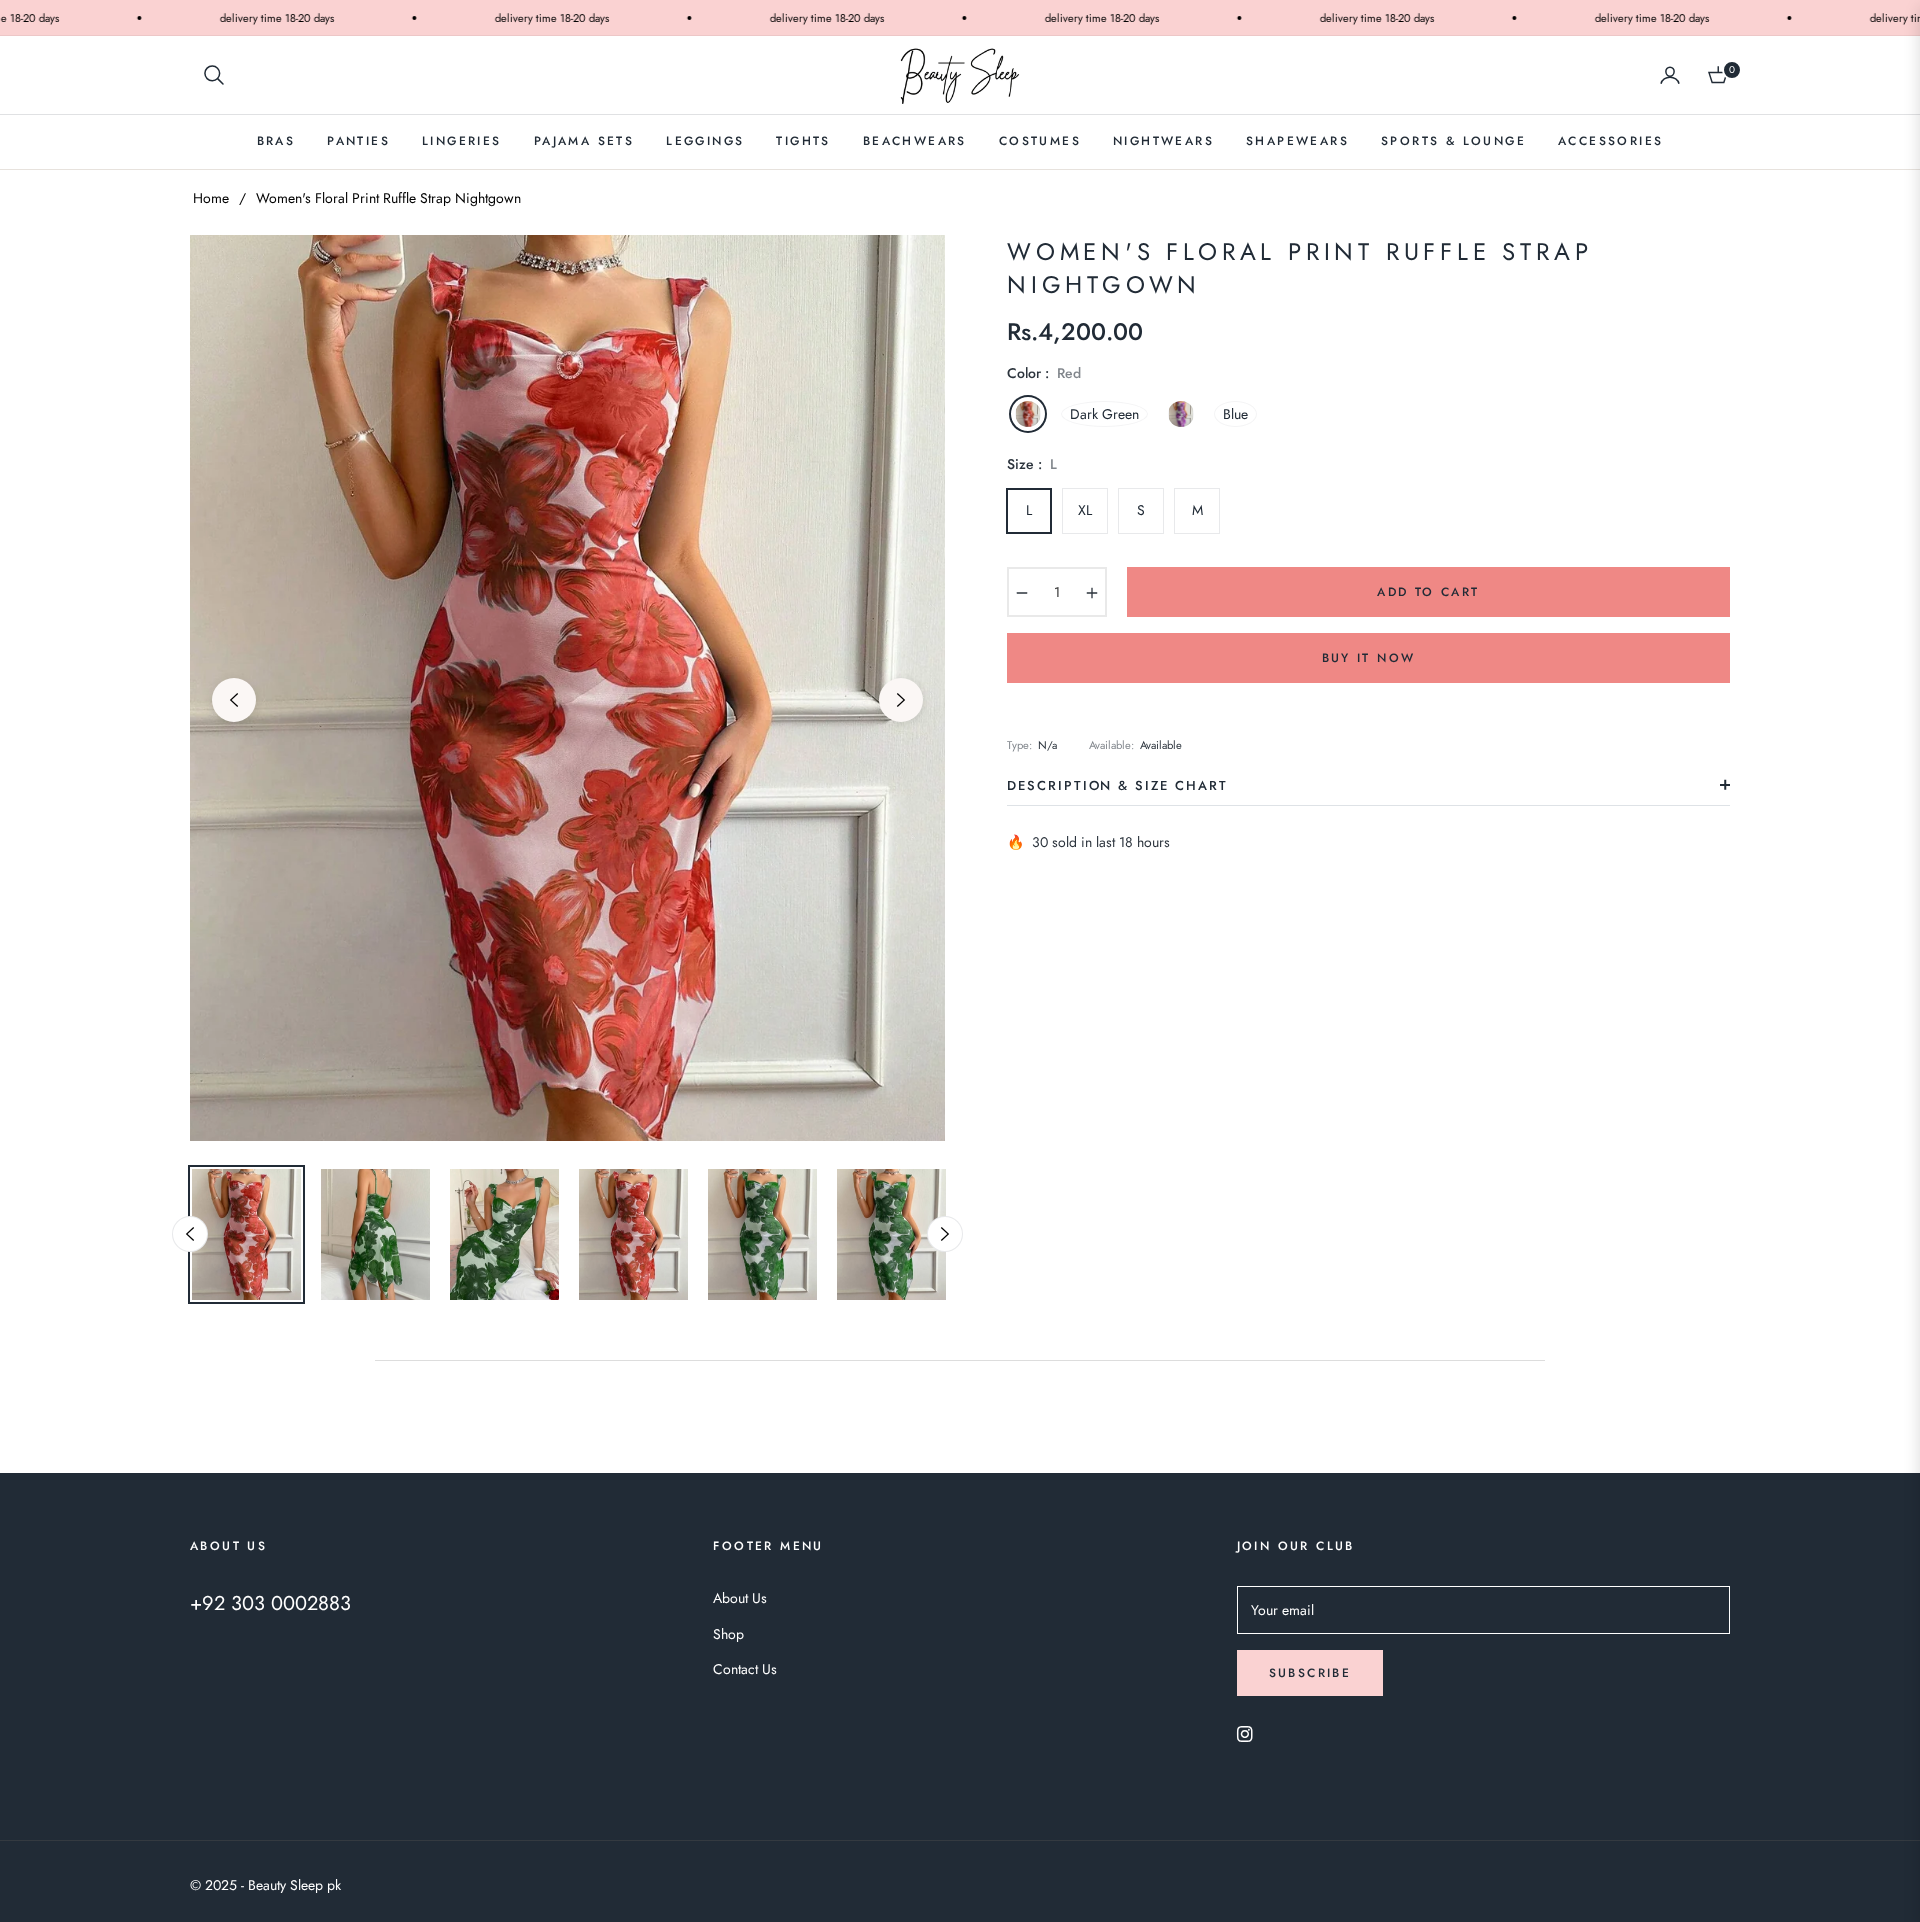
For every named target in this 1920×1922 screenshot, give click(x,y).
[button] (214, 75)
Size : (1032, 464)
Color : (1044, 373)
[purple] (1181, 414)
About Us (740, 1598)
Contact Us (745, 1669)
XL (1085, 510)
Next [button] (901, 700)
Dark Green (1104, 414)
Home (211, 198)
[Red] (1028, 414)
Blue (1235, 414)
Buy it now (1369, 658)
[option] (567, 688)
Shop (728, 1634)
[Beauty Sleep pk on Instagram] (1245, 1732)
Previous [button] (234, 700)
